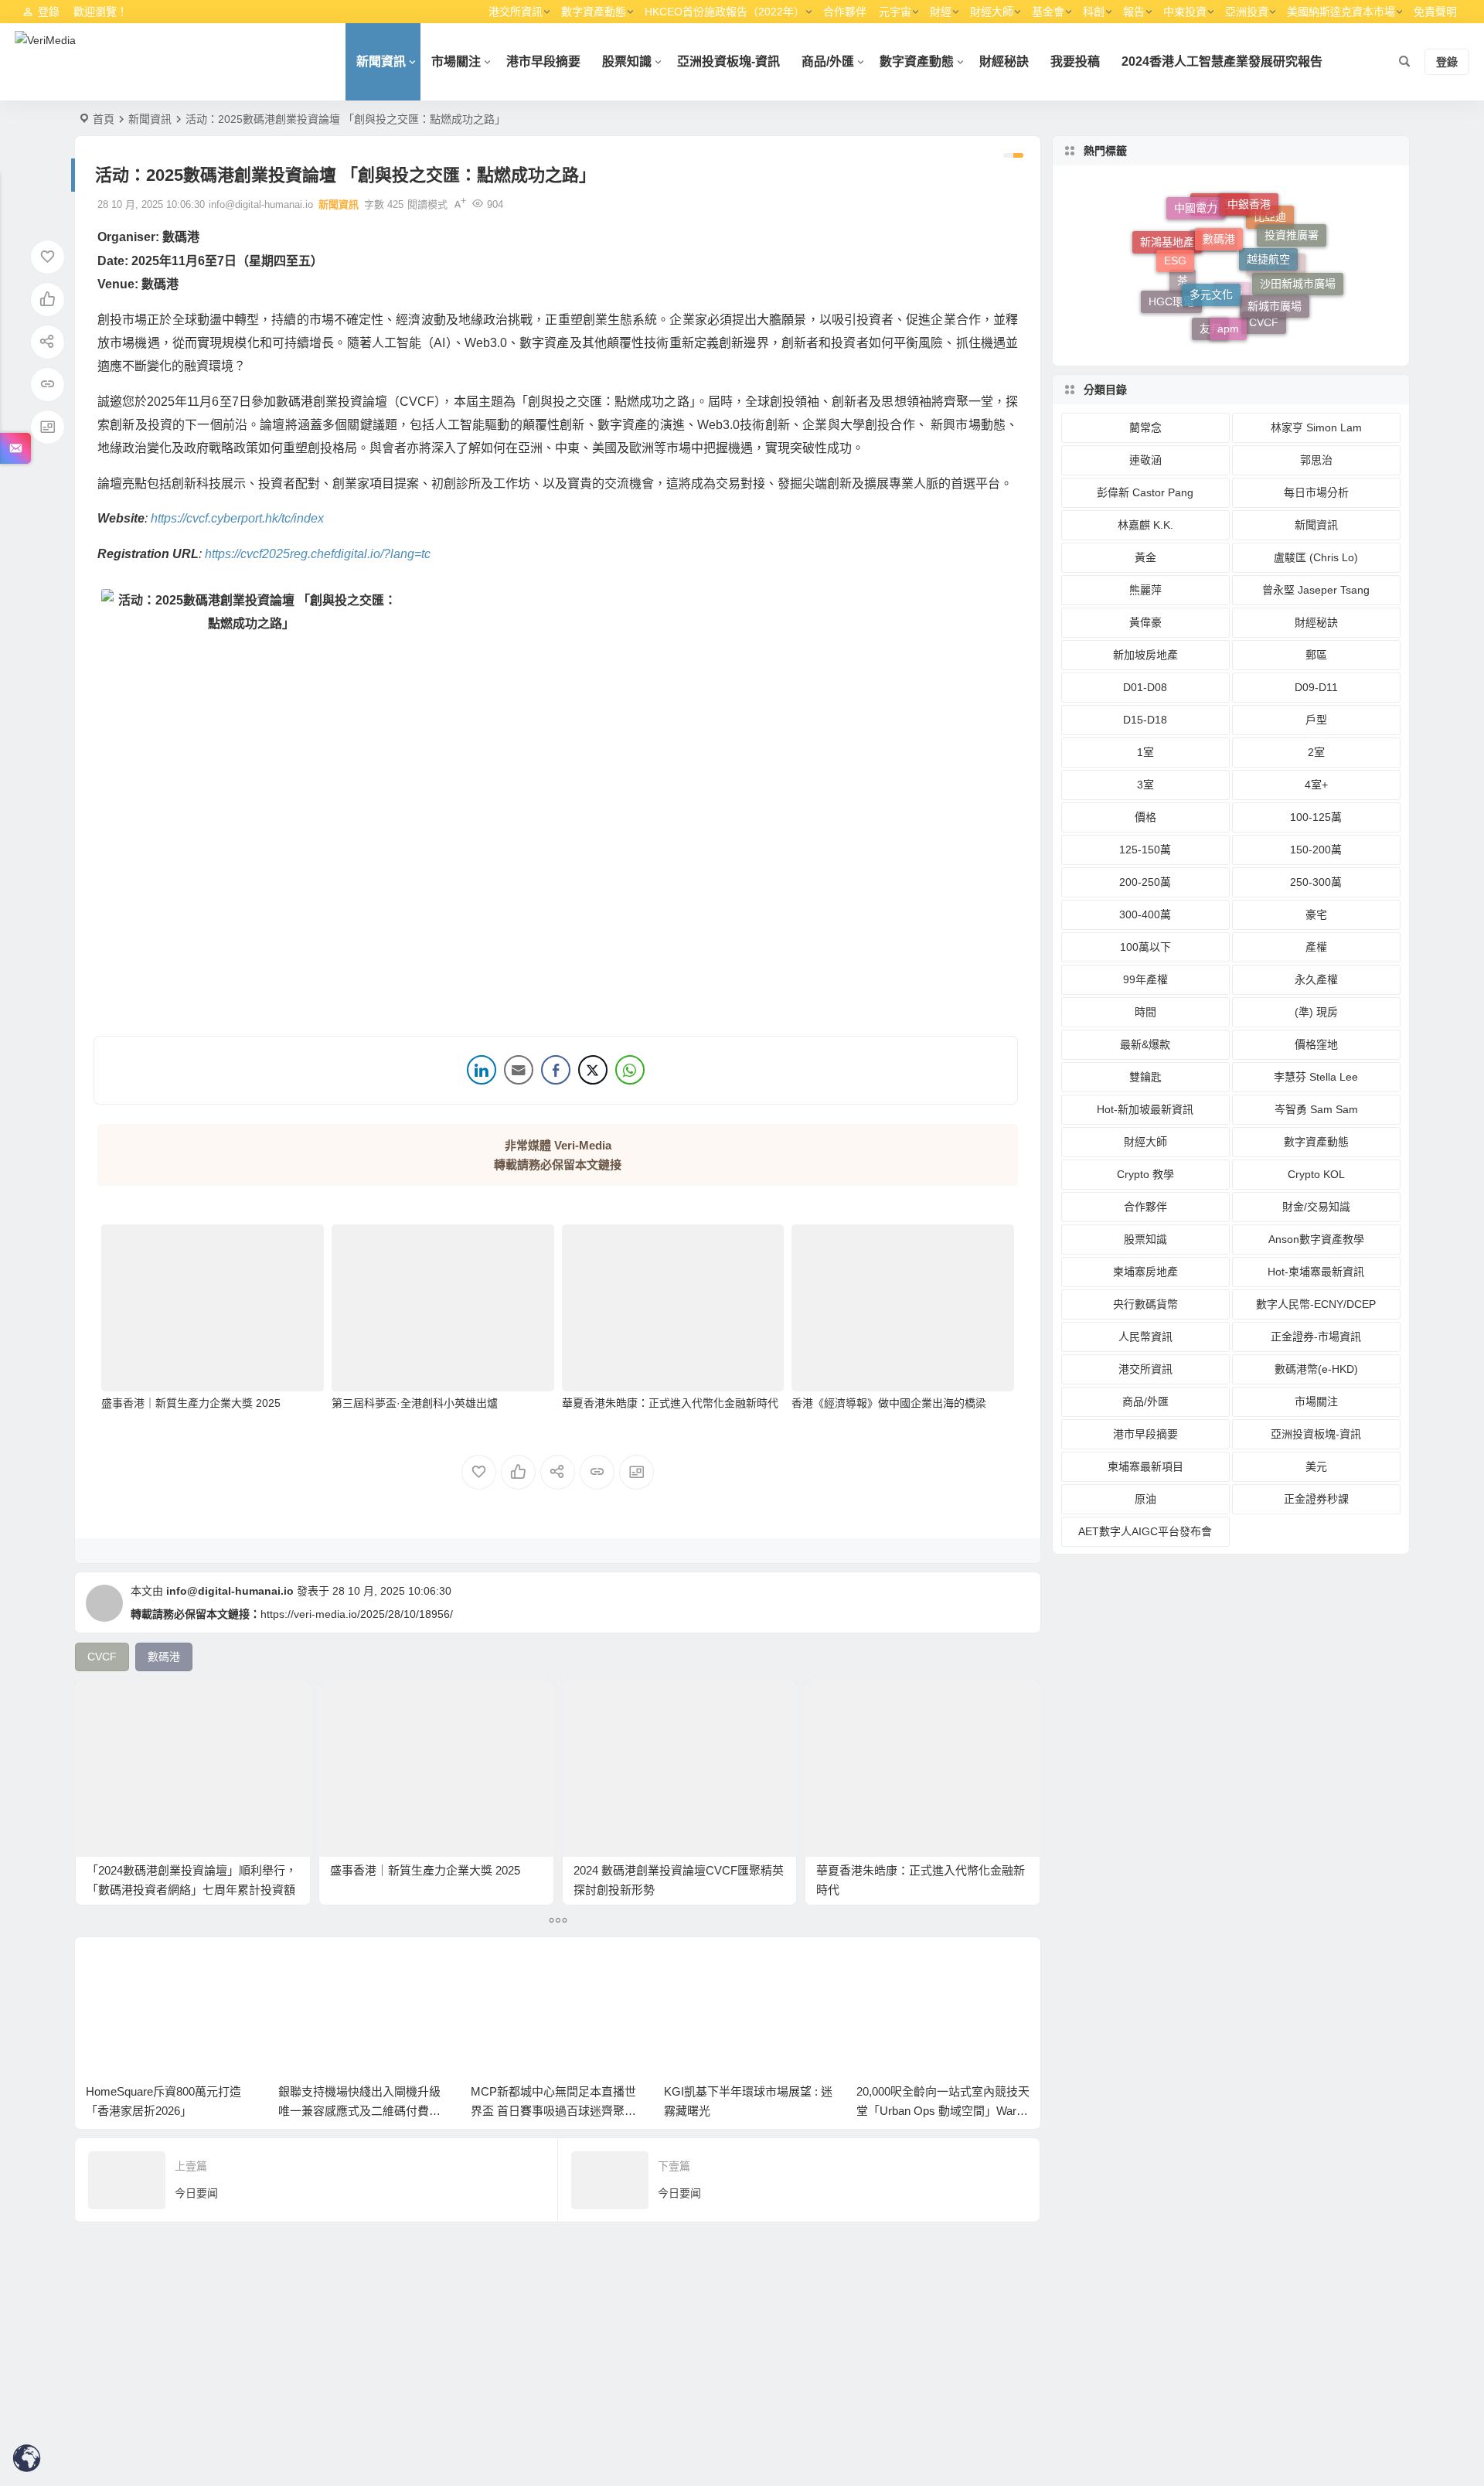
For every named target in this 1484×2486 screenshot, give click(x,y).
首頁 (104, 119)
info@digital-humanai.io (230, 1591)
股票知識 (627, 61)
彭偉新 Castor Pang (1145, 492)
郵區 (1316, 655)
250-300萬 (1316, 882)
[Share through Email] (519, 1070)
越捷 (1232, 325)
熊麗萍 (1145, 590)
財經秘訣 (1004, 61)
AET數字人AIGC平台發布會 (1145, 1531)
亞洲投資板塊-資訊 (728, 61)
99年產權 (1145, 979)
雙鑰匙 (1145, 1077)
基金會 (1048, 12)
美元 (1316, 1466)
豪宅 (1316, 914)
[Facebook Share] (556, 1070)
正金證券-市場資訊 (1316, 1337)
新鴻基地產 (1167, 254)
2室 (1316, 752)
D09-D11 (1316, 687)
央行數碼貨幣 (1145, 1304)
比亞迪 (1270, 243)
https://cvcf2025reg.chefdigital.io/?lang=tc (318, 554)
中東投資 (1185, 12)
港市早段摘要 (543, 61)
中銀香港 (1249, 199)
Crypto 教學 (1145, 1174)
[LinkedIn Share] (482, 1070)
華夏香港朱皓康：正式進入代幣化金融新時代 (670, 1403)
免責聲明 (1435, 12)
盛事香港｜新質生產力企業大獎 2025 (191, 1403)
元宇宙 (895, 12)
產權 (1316, 947)
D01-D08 (1145, 687)
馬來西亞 (1220, 233)
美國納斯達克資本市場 (1341, 12)
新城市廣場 (1275, 278)
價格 (1145, 817)
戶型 (1316, 720)
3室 (1145, 785)
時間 (1145, 1012)
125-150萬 (1145, 850)
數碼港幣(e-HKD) (1316, 1369)
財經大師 (992, 12)
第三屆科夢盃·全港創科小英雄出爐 (415, 1403)
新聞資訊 (381, 61)
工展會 (1213, 281)
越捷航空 (1268, 226)
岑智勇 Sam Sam (1316, 1109)
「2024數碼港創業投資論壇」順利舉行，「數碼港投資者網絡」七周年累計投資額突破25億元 (192, 1890)
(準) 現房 (1316, 1012)
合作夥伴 (845, 12)
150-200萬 (1316, 850)
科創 (1094, 12)
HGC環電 (1171, 291)
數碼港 (1219, 207)
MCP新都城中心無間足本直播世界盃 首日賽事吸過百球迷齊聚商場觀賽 (361, 2111)
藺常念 (1145, 427)
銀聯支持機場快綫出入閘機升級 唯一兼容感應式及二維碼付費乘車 (167, 2111)
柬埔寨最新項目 (1145, 1466)
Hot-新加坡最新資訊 (1145, 1109)
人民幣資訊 (1145, 1337)
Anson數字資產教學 (1316, 1239)
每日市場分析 (1316, 492)
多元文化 (1211, 254)
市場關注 (456, 61)
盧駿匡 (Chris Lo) (1316, 557)
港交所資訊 (516, 12)
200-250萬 (1145, 882)
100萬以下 (1145, 947)
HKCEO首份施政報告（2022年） (725, 12)
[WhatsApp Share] (630, 1070)
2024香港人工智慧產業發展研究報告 (1222, 61)
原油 (1145, 1499)
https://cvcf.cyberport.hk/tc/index (237, 518)
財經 (941, 12)
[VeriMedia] (45, 62)
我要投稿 (1075, 61)
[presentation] (940, 1973)
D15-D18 (1145, 720)
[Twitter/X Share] (593, 1070)
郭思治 (1316, 460)
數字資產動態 (594, 12)
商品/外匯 (828, 61)
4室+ (1316, 785)
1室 (1145, 752)
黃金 (1145, 557)
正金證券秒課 (1316, 1499)
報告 (1134, 12)
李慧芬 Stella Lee (1316, 1077)
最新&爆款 (1145, 1044)
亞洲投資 (1247, 12)
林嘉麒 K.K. (1145, 525)
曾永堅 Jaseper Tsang (1316, 590)
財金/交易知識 (1316, 1207)
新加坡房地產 (1145, 655)
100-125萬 (1316, 817)
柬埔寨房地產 (1145, 1272)
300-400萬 (1145, 914)
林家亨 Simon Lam (1316, 427)
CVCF (1264, 325)
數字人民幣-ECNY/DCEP (1316, 1304)
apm (1228, 300)
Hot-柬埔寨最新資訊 (1316, 1272)
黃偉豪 (1145, 622)
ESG (1175, 237)
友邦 (1210, 329)
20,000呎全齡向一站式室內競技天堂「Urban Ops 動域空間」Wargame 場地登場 (751, 2111)
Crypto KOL (1316, 1174)
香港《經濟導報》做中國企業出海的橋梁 (889, 1403)
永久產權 (1316, 979)
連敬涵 (1145, 460)
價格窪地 (1316, 1044)
